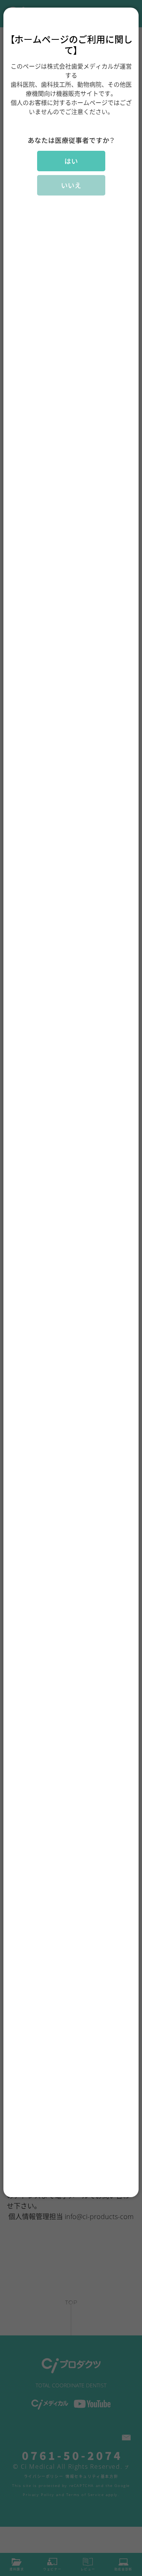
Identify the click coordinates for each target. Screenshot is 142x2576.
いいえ (71, 185)
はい (71, 161)
